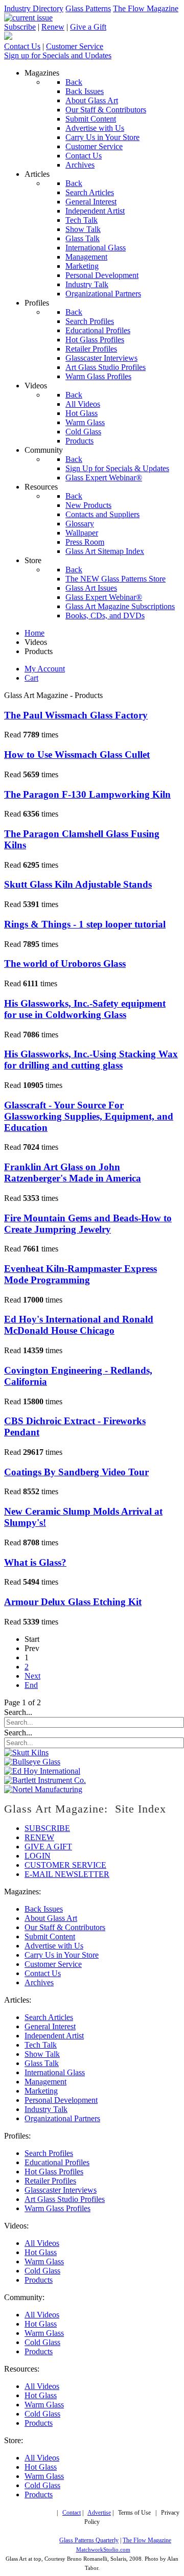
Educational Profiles (57, 2162)
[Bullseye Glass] (32, 1762)
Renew (53, 27)
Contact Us (22, 46)
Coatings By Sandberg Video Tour (76, 1472)
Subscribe (20, 27)
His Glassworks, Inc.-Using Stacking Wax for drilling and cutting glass (91, 1060)
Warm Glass (44, 2261)
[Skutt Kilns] (26, 1753)
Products (39, 2280)
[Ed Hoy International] (42, 1771)
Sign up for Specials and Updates (58, 55)
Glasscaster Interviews (61, 2190)
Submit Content (50, 1936)
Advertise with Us (54, 1946)
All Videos (42, 2243)
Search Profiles (49, 2153)
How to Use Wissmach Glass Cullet (77, 755)
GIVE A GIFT (48, 1847)
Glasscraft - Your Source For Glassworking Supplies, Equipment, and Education (89, 1116)
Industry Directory (34, 8)
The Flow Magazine (146, 8)
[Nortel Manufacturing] (43, 1789)
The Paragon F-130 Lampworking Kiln (87, 794)
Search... (18, 1712)
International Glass (55, 2072)
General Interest (50, 2026)
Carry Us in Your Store (62, 1955)
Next (32, 1676)
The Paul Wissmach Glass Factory (76, 715)
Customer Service (75, 46)
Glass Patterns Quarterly (89, 2540)
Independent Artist (54, 2036)
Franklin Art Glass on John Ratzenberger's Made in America (73, 1173)
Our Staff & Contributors (65, 1927)
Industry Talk (46, 2109)
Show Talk (42, 2054)
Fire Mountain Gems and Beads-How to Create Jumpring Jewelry (88, 1224)
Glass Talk (42, 2063)
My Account (45, 669)
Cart (31, 678)
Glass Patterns (88, 8)
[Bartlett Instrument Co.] (45, 1780)
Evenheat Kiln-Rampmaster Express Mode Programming (80, 1274)
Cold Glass (42, 2271)
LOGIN (38, 1856)
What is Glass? (35, 1562)
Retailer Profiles (50, 2181)
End (31, 1685)
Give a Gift (88, 27)
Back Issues (44, 1909)
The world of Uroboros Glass (65, 964)
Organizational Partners (62, 2118)
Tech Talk (41, 2045)
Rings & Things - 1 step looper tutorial (85, 924)
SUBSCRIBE (47, 1828)
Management (45, 2082)
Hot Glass (41, 2252)
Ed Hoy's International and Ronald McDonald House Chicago (79, 1325)
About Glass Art (51, 1918)
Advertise (99, 2513)
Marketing (41, 2091)
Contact (72, 2513)
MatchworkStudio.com (103, 2550)
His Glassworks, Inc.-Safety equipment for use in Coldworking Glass (85, 1009)
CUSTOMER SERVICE (65, 1865)
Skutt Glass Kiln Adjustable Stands (78, 884)
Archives (39, 1982)
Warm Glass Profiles (57, 2208)
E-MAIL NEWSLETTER (67, 1874)
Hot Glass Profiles (54, 2172)
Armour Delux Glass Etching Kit (73, 1602)
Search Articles (49, 2017)
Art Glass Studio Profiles (65, 2199)
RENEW (39, 1837)
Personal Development (61, 2100)
